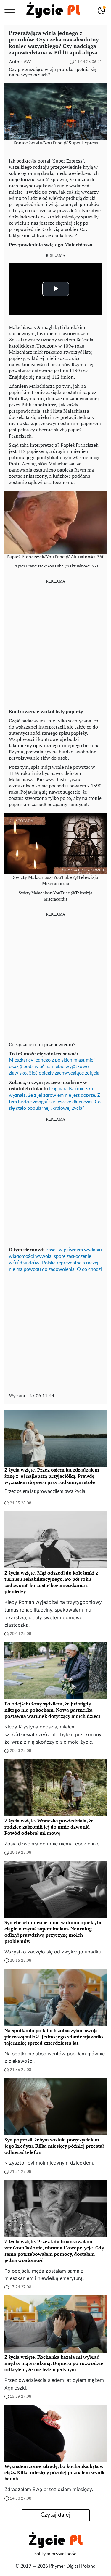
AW (27, 62)
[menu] (10, 10)
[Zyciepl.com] (53, 10)
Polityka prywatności (55, 2554)
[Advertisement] (55, 644)
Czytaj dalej (55, 2515)
